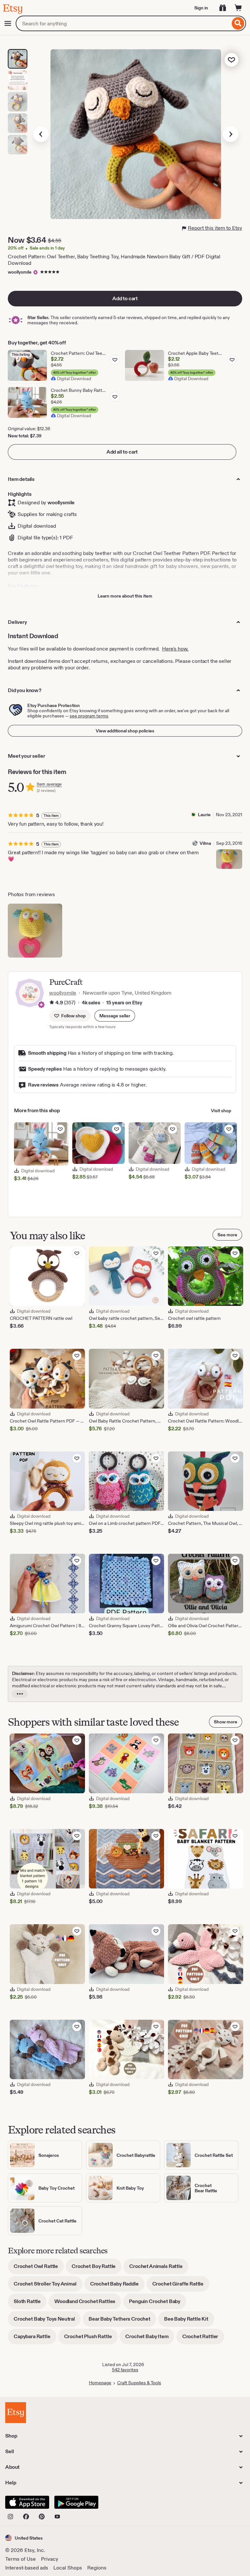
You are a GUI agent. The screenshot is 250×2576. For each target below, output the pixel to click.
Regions (97, 2568)
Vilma (205, 843)
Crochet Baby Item (150, 2339)
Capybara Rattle (35, 2339)
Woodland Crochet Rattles (88, 2304)
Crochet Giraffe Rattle (181, 2286)
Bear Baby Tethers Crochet (122, 2321)
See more (227, 1235)
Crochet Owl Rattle (39, 2268)
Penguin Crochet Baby (158, 2304)
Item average (49, 784)
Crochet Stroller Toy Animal (48, 2286)
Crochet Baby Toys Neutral (47, 2321)
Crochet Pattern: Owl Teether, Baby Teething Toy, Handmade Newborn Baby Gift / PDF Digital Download (114, 260)
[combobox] (123, 23)
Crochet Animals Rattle (159, 2268)
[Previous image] (41, 134)
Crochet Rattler (203, 2339)
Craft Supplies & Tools (139, 2383)
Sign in (201, 8)
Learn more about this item (125, 596)
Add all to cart (122, 452)
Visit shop (221, 1111)
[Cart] (238, 8)
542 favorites (125, 2370)
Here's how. (175, 649)
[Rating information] (52, 1003)
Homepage (100, 2383)
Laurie (204, 815)
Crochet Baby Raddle (117, 2286)
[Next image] (230, 134)
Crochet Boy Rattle (97, 2268)
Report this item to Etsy (215, 228)
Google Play (76, 2502)
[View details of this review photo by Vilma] (229, 859)
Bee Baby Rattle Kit (189, 2321)
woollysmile (20, 272)
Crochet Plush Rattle (91, 2339)
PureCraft (66, 982)
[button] (115, 1016)
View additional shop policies (125, 731)
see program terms (89, 716)
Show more (226, 1722)
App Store (27, 2502)
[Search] (238, 23)
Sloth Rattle (30, 2304)
